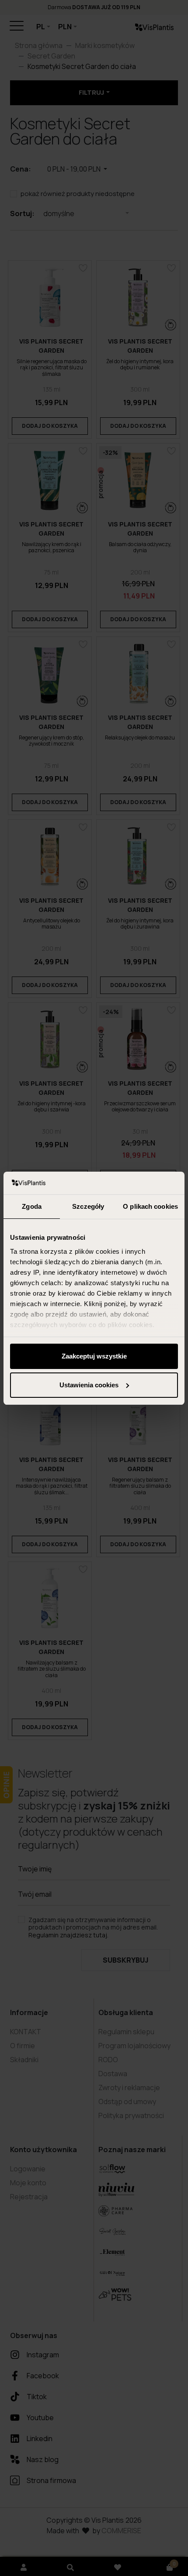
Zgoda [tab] (32, 1206)
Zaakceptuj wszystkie (94, 1356)
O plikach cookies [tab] (150, 1206)
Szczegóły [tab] (88, 1206)
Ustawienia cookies (89, 1385)
